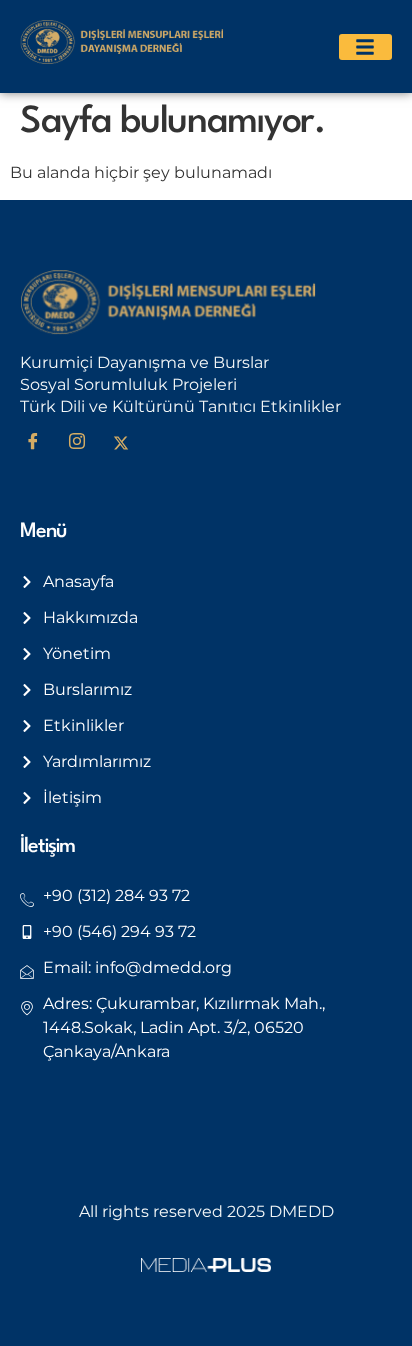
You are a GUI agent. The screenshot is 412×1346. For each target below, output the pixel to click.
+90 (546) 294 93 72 (119, 931)
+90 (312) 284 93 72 (116, 895)
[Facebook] (40, 443)
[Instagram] (84, 443)
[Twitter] (128, 443)
